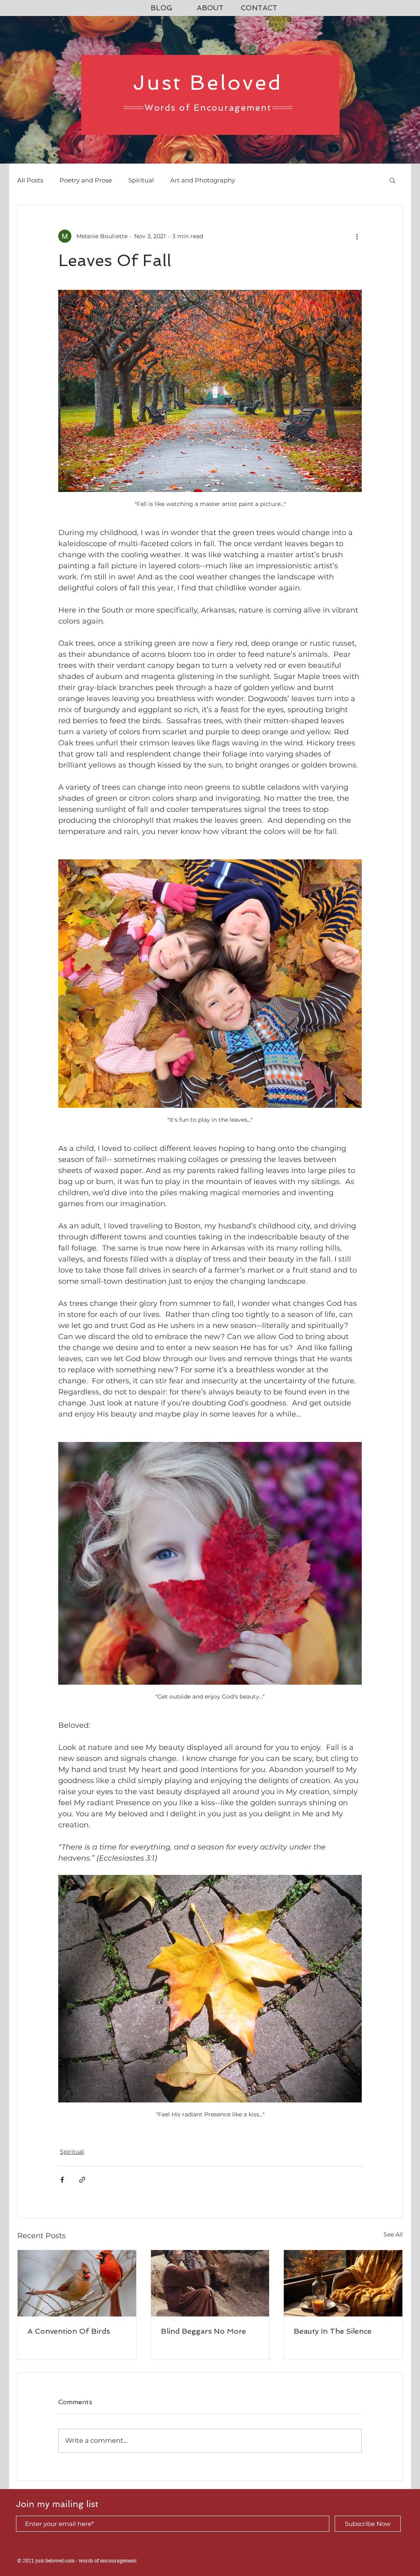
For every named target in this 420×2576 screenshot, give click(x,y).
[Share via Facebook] (62, 2180)
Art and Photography (203, 180)
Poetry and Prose (86, 180)
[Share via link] (82, 2180)
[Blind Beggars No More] (210, 2283)
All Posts (30, 180)
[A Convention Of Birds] (77, 2283)
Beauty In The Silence (333, 2331)
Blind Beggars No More (203, 2331)
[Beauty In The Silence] (343, 2283)
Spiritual (141, 180)
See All (393, 2234)
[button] (392, 180)
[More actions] (357, 236)
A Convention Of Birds (69, 2331)
